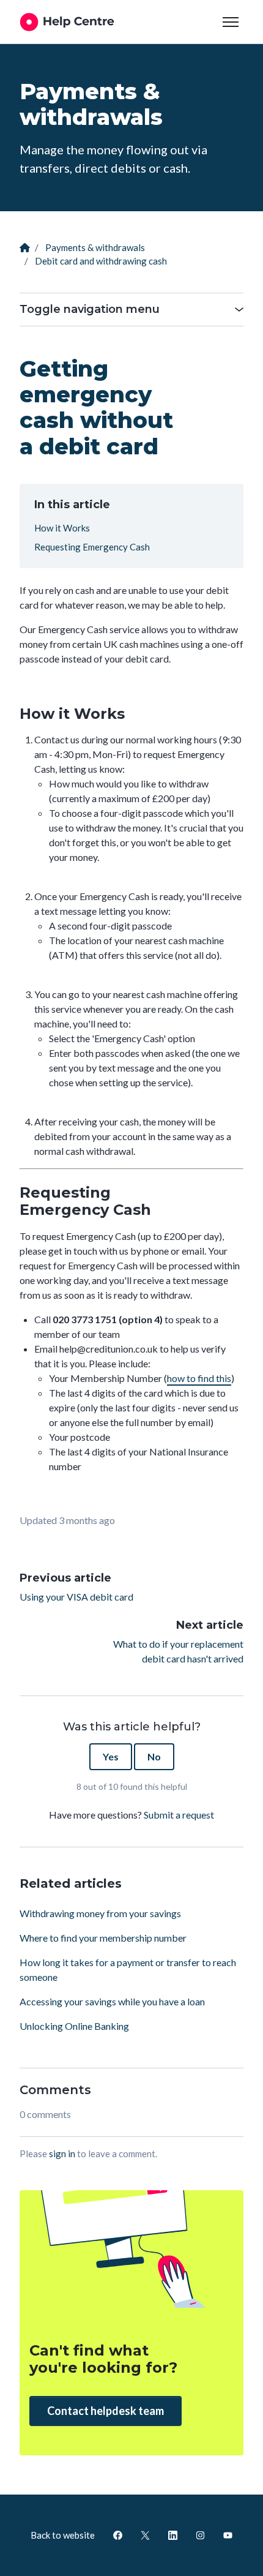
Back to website (63, 2535)
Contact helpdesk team (106, 2411)
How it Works (62, 528)
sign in (62, 2154)
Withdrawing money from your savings (100, 1913)
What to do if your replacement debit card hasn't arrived (178, 1651)
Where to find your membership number (103, 1938)
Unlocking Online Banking (74, 2026)
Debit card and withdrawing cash (101, 261)
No (154, 1756)
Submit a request (179, 1815)
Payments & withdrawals (95, 247)
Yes (111, 1756)
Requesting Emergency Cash (92, 547)
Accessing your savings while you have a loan (112, 2001)
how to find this (199, 1378)
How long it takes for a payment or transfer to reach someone (128, 1970)
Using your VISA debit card (76, 1597)
